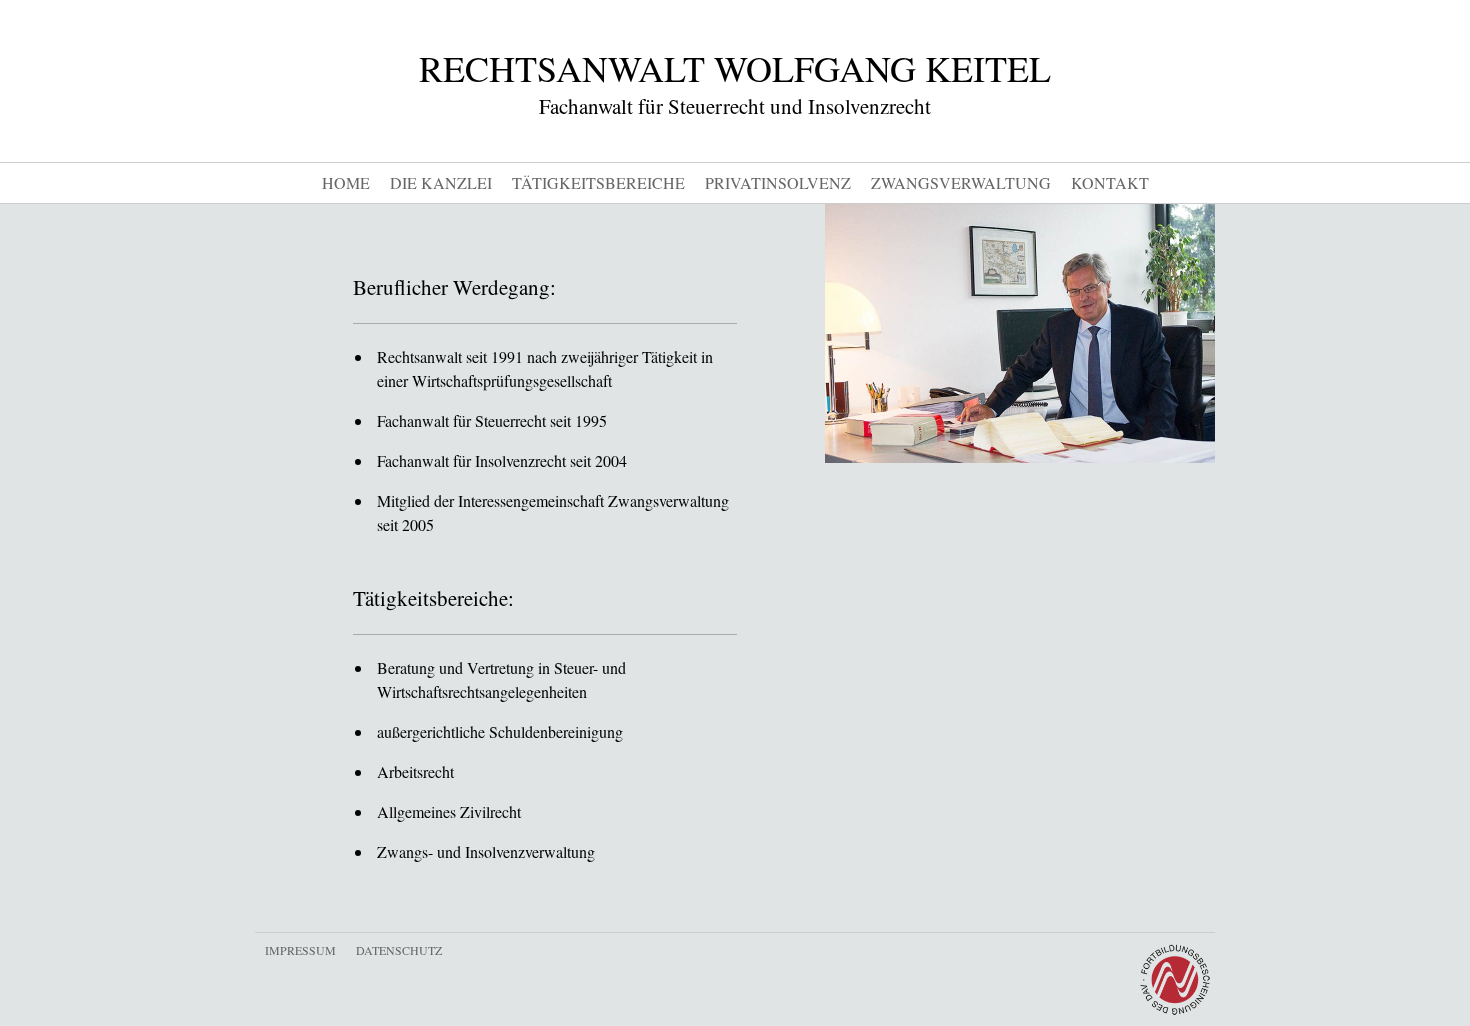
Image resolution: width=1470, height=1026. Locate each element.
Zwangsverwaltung (961, 182)
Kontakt (1110, 182)
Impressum (300, 950)
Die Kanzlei (441, 182)
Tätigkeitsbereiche (598, 182)
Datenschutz (399, 950)
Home (346, 182)
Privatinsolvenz (778, 182)
